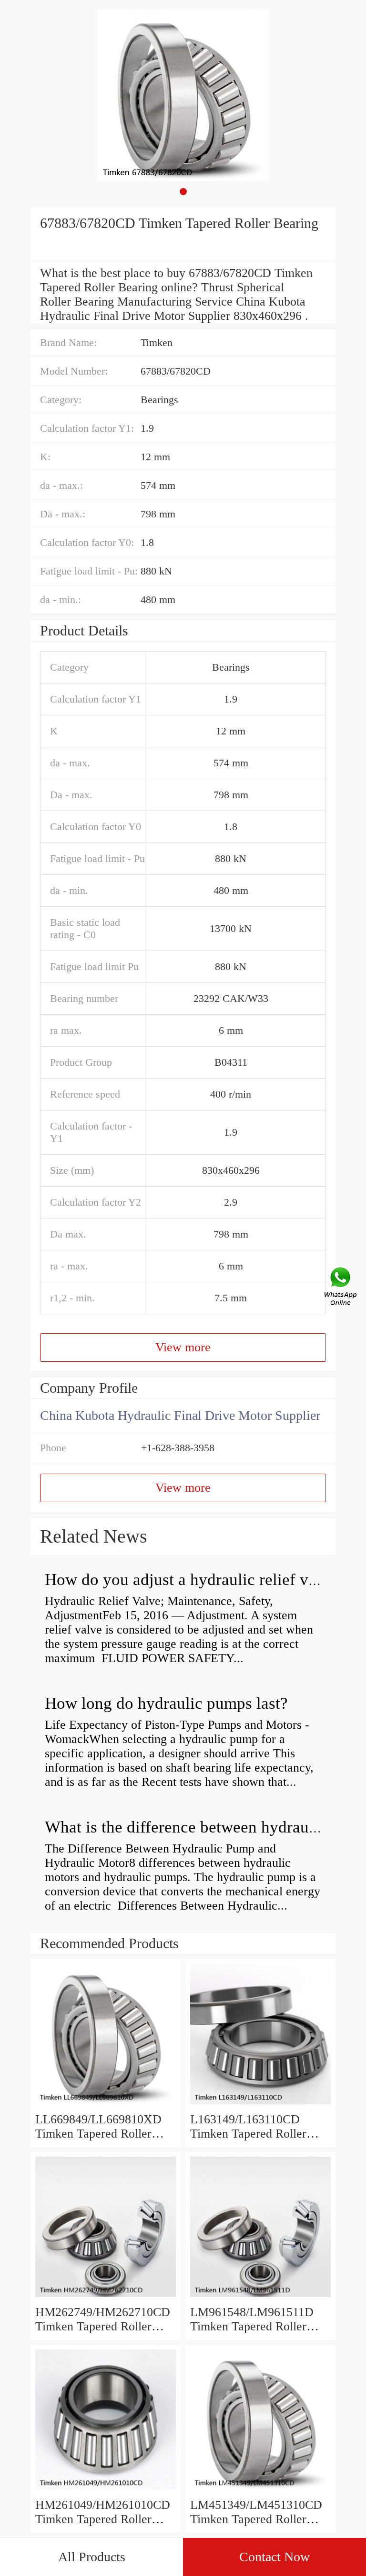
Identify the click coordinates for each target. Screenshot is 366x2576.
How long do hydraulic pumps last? (166, 1703)
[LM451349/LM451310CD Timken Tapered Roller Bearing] (260, 2491)
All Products (92, 2557)
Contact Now (274, 2557)
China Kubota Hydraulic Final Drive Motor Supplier (180, 1415)
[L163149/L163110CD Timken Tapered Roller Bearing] (260, 2105)
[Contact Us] (341, 1288)
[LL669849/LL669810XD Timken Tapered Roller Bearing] (106, 2105)
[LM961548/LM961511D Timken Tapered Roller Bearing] (260, 2298)
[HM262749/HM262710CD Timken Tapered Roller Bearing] (106, 2298)
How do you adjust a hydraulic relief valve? (195, 1580)
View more (183, 1347)
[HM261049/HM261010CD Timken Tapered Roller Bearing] (106, 2491)
